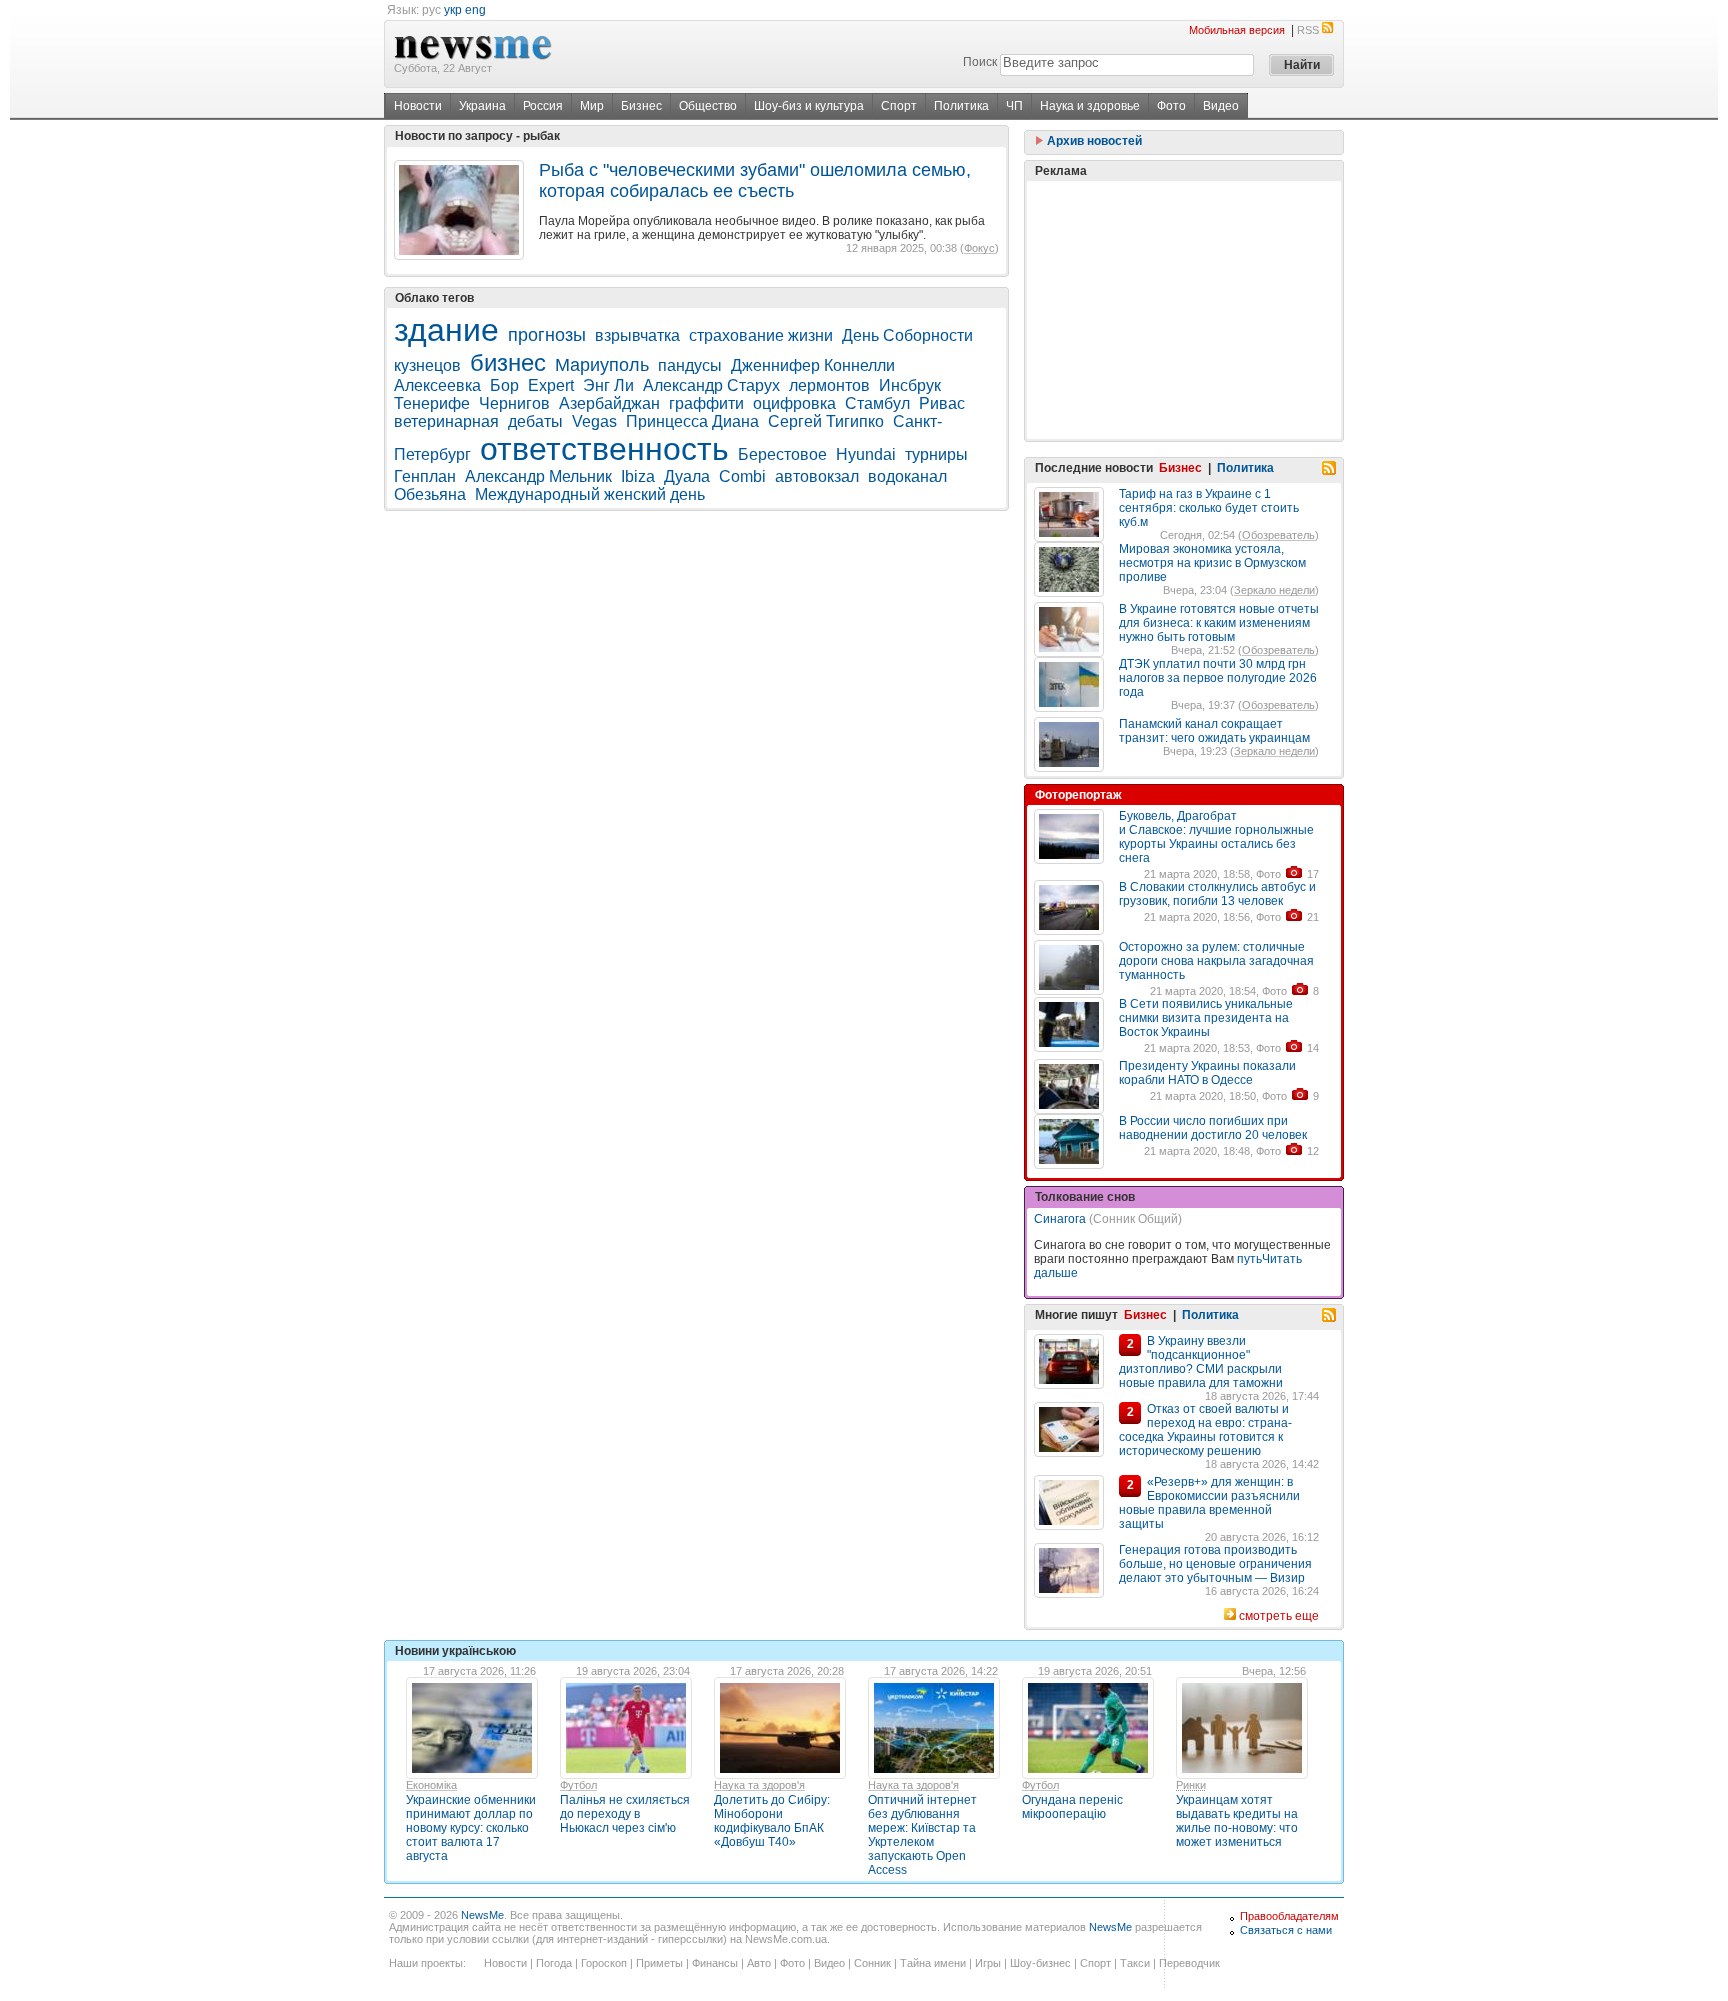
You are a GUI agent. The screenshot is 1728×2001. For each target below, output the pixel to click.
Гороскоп (604, 1963)
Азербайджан (609, 403)
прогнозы (547, 335)
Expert (551, 385)
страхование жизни (761, 335)
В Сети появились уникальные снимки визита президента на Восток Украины (1206, 1018)
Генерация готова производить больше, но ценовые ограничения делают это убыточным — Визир (1215, 1564)
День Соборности (907, 335)
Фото (1171, 106)
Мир (592, 106)
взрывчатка (637, 335)
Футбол (578, 1785)
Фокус (979, 248)
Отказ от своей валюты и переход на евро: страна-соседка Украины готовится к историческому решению (1205, 1430)
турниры (936, 454)
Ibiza (638, 476)
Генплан (425, 476)
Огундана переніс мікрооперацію (1072, 1807)
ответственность (604, 449)
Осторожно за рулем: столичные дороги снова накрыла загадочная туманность (1216, 961)
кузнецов (427, 365)
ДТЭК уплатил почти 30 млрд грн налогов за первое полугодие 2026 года (1218, 678)
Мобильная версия (1237, 30)
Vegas (594, 421)
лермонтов (829, 385)
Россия (543, 106)
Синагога (1060, 1219)
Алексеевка (437, 385)
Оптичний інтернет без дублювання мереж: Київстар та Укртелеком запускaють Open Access (922, 1835)
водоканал (907, 476)
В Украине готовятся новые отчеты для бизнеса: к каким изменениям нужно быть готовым (1219, 623)
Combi (742, 476)
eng (475, 10)
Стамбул (877, 403)
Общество (708, 106)
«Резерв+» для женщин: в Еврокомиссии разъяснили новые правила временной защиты (1209, 1503)
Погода (554, 1963)
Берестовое (782, 454)
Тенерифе (432, 403)
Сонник (872, 1963)
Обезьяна (430, 494)
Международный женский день (590, 494)
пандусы (690, 365)
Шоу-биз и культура (809, 106)
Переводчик (1189, 1963)
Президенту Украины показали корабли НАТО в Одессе (1207, 1073)
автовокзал (817, 476)
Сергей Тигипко (826, 421)
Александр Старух (711, 385)
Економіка (431, 1785)
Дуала (687, 476)
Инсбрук (910, 385)
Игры (988, 1963)
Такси (1135, 1963)
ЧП (1014, 106)
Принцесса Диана (692, 421)
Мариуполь (602, 365)
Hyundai (866, 454)
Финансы (715, 1963)
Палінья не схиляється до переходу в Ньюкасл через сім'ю (625, 1814)
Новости (418, 106)
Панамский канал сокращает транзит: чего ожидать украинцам (1214, 731)
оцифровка (794, 403)
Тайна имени (933, 1963)
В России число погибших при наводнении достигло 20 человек (1213, 1128)
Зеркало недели (1274, 590)
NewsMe (482, 1915)
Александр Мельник (538, 476)
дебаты (535, 421)
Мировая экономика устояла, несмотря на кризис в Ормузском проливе (1212, 563)
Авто (759, 1963)
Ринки (1191, 1785)
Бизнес (641, 106)
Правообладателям (1289, 1916)
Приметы (659, 1963)
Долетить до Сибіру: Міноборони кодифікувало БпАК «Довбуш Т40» (772, 1821)
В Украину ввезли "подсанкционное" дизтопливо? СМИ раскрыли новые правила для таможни (1201, 1362)
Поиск (980, 62)
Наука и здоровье (1090, 106)
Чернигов (514, 403)
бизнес (508, 362)
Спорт (899, 106)
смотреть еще (1279, 1616)
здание (446, 330)
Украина (482, 106)
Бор (504, 385)
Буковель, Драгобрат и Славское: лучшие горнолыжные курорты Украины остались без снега (1216, 837)
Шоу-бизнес (1040, 1963)
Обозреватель (1278, 535)
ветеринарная (446, 421)
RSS (1308, 30)
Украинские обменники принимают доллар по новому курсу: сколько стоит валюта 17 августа (471, 1828)
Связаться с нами (1286, 1930)
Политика (961, 106)
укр (453, 10)
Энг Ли (608, 385)
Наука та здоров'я (759, 1785)
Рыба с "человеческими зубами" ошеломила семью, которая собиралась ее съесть (755, 180)
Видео (1221, 106)
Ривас (942, 403)
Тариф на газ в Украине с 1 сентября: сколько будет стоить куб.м (1209, 508)
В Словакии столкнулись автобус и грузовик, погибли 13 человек (1217, 894)
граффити (706, 403)
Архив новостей (1093, 141)
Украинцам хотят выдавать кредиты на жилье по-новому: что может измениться (1237, 1821)
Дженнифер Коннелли (813, 365)
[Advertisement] (1184, 310)
